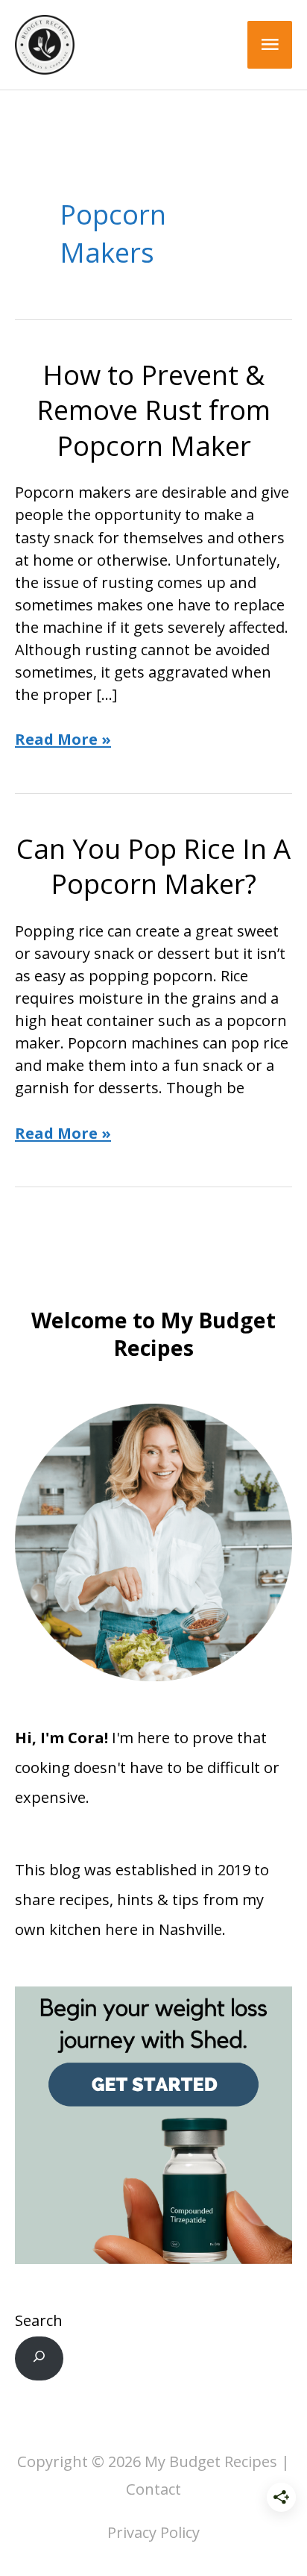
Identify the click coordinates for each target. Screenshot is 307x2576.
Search (39, 2320)
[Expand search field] (39, 2358)
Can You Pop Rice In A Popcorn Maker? (153, 866)
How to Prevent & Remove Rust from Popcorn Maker (153, 410)
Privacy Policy (153, 2532)
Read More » (63, 740)
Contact (153, 2489)
